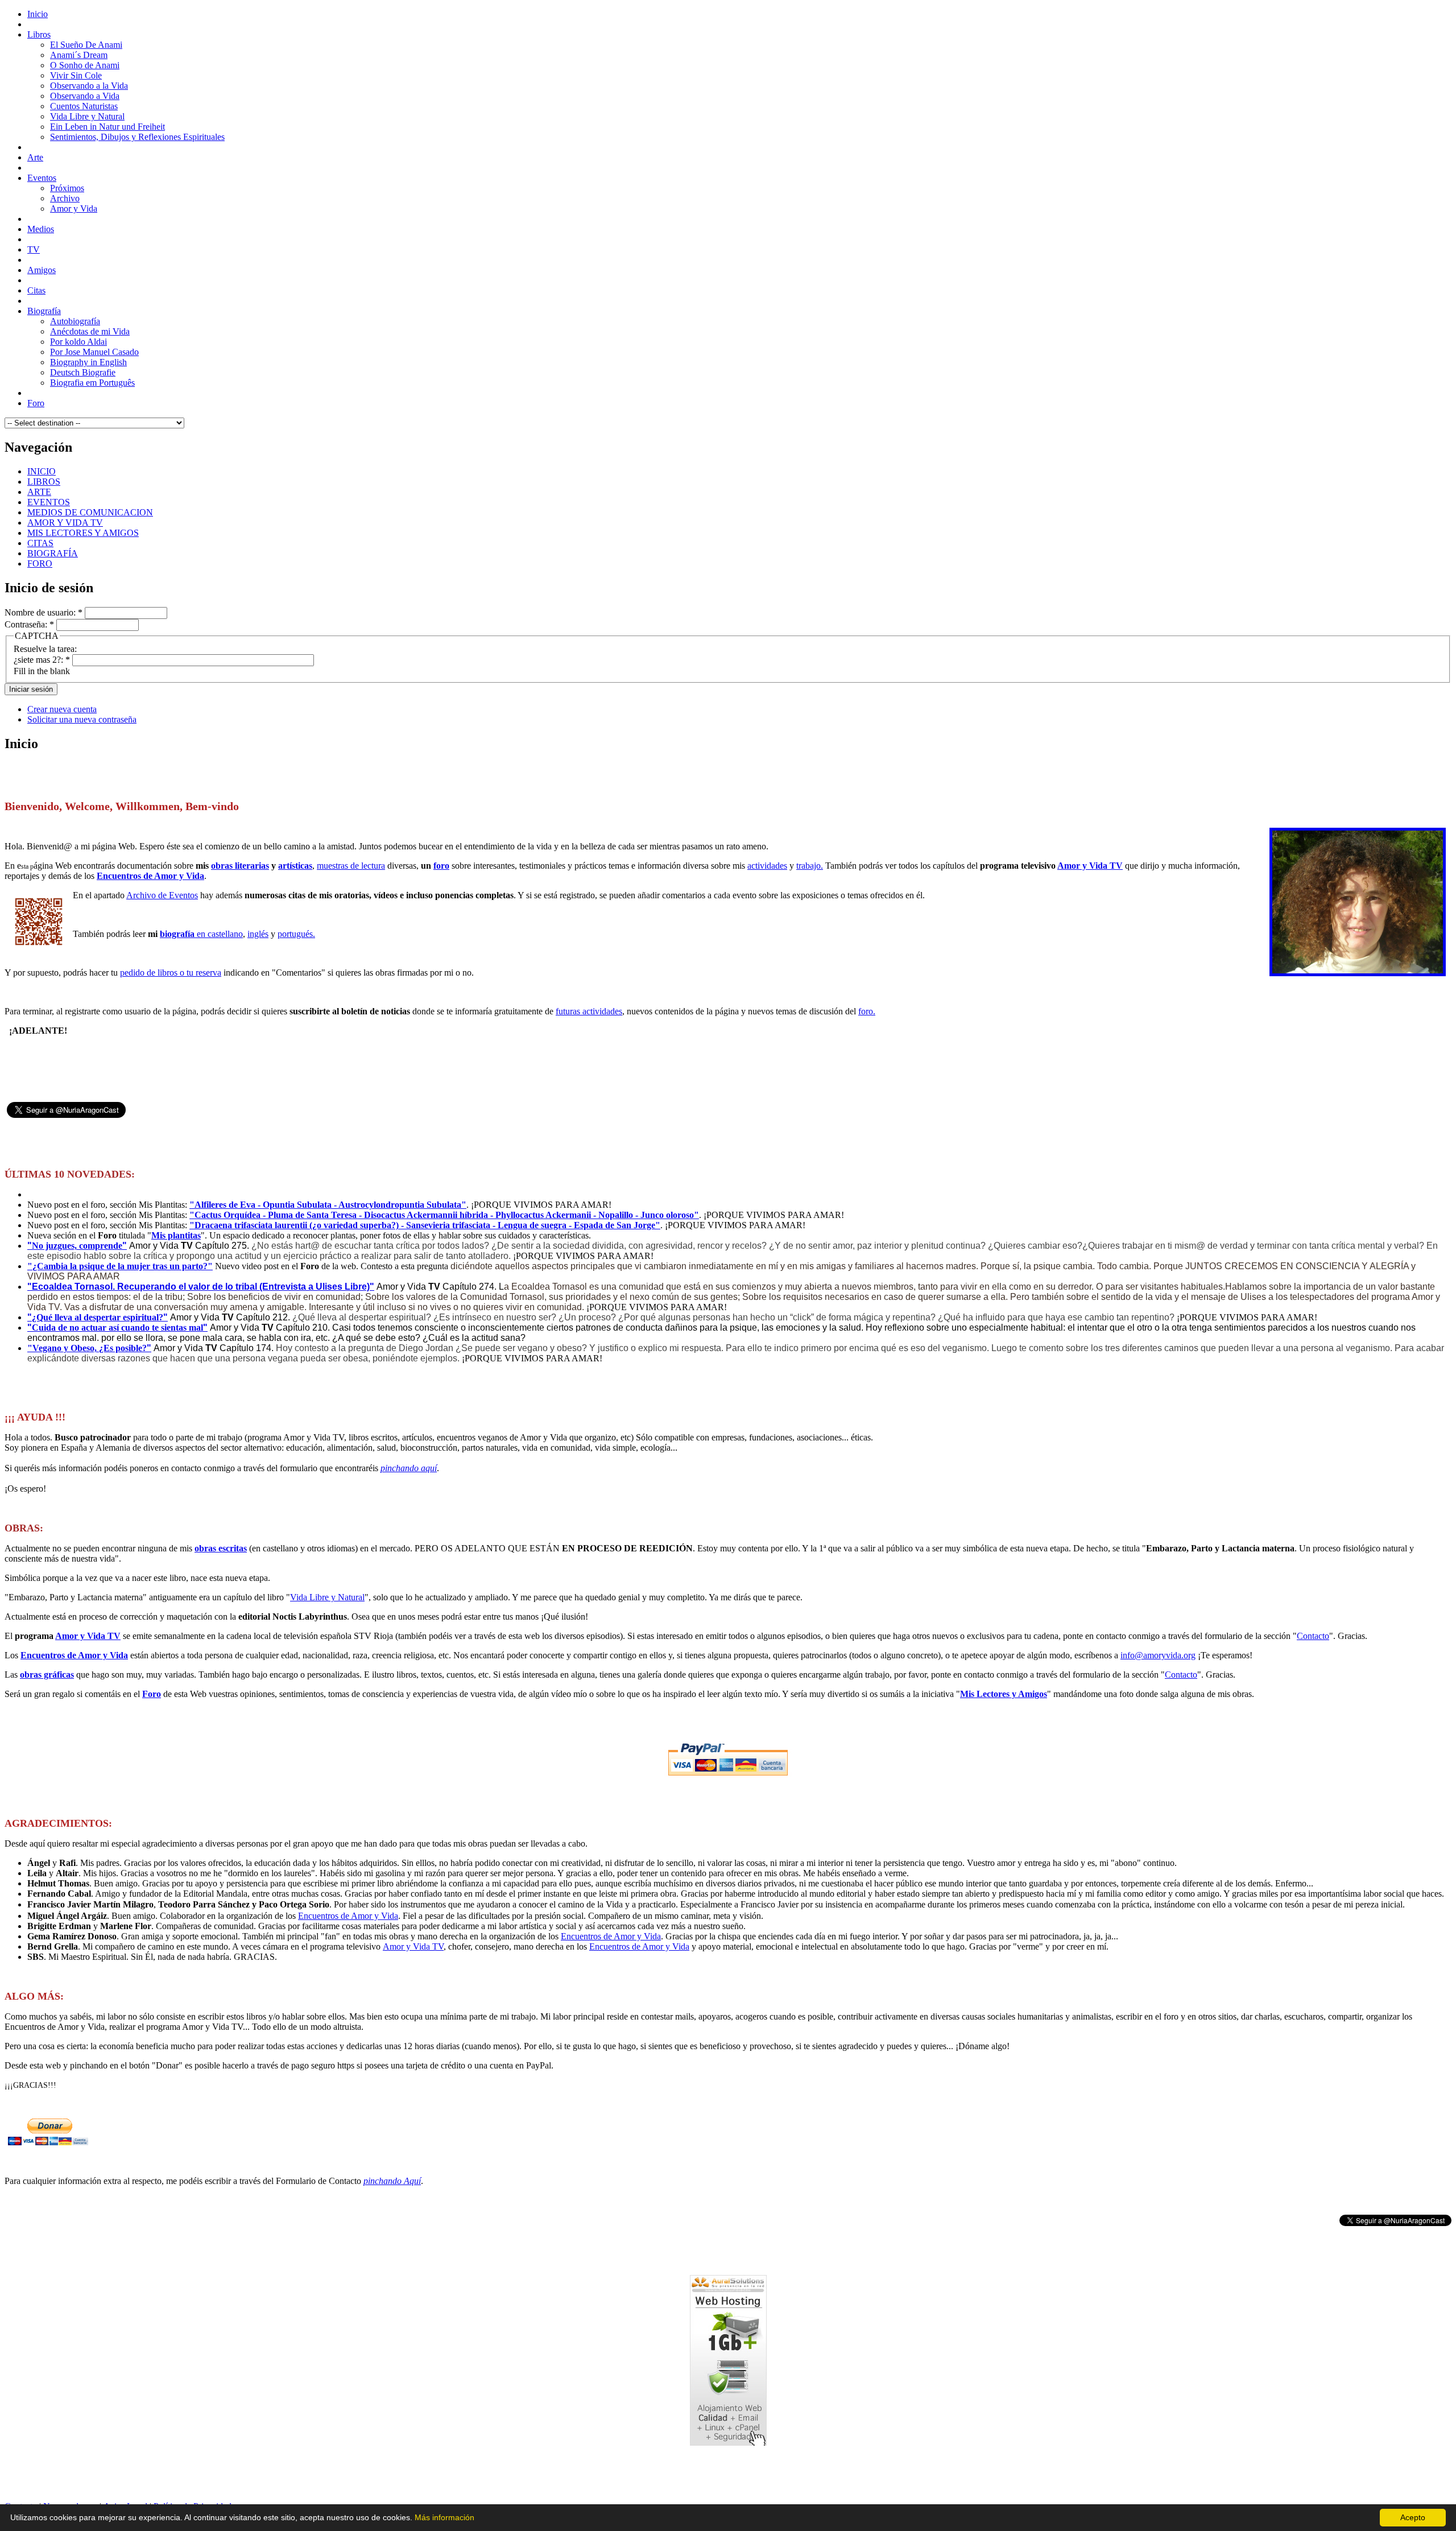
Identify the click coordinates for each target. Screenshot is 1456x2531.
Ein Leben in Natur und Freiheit (107, 127)
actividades (767, 866)
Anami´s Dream (79, 55)
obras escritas (221, 1548)
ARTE (39, 492)
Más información (444, 2517)
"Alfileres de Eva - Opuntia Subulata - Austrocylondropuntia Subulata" (328, 1205)
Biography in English (88, 362)
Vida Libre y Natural (87, 116)
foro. (867, 1011)
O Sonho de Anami (85, 65)
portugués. (296, 934)
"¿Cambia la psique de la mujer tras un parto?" (120, 1266)
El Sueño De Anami (86, 45)
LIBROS (44, 482)
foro (441, 866)
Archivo (65, 198)
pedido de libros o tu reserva (171, 973)
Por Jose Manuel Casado (94, 352)
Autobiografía (75, 321)
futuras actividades (589, 1011)
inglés (258, 934)
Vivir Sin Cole (76, 75)
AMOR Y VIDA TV (65, 523)
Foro (152, 1694)
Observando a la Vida (89, 86)
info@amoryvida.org (1158, 1655)
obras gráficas (47, 1675)
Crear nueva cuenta (62, 709)
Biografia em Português (92, 383)
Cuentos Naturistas (84, 106)
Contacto (1313, 1636)
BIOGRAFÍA (53, 553)
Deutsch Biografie (83, 372)
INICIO (42, 471)
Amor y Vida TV (1090, 866)
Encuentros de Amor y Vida (150, 876)
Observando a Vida (85, 96)
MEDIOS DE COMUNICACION (90, 512)
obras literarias (240, 866)
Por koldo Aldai (78, 342)
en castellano (201, 934)
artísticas (295, 866)
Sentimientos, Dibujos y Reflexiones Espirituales (137, 137)
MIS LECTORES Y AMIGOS (83, 533)
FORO (40, 563)
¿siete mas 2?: (42, 660)
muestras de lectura (351, 866)
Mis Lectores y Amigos (1004, 1694)
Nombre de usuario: (44, 612)
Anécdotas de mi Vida (90, 331)
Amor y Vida (74, 208)
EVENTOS (49, 502)
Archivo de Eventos (162, 895)
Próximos (67, 188)
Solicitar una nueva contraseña (82, 719)
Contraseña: (29, 624)
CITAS (40, 543)
